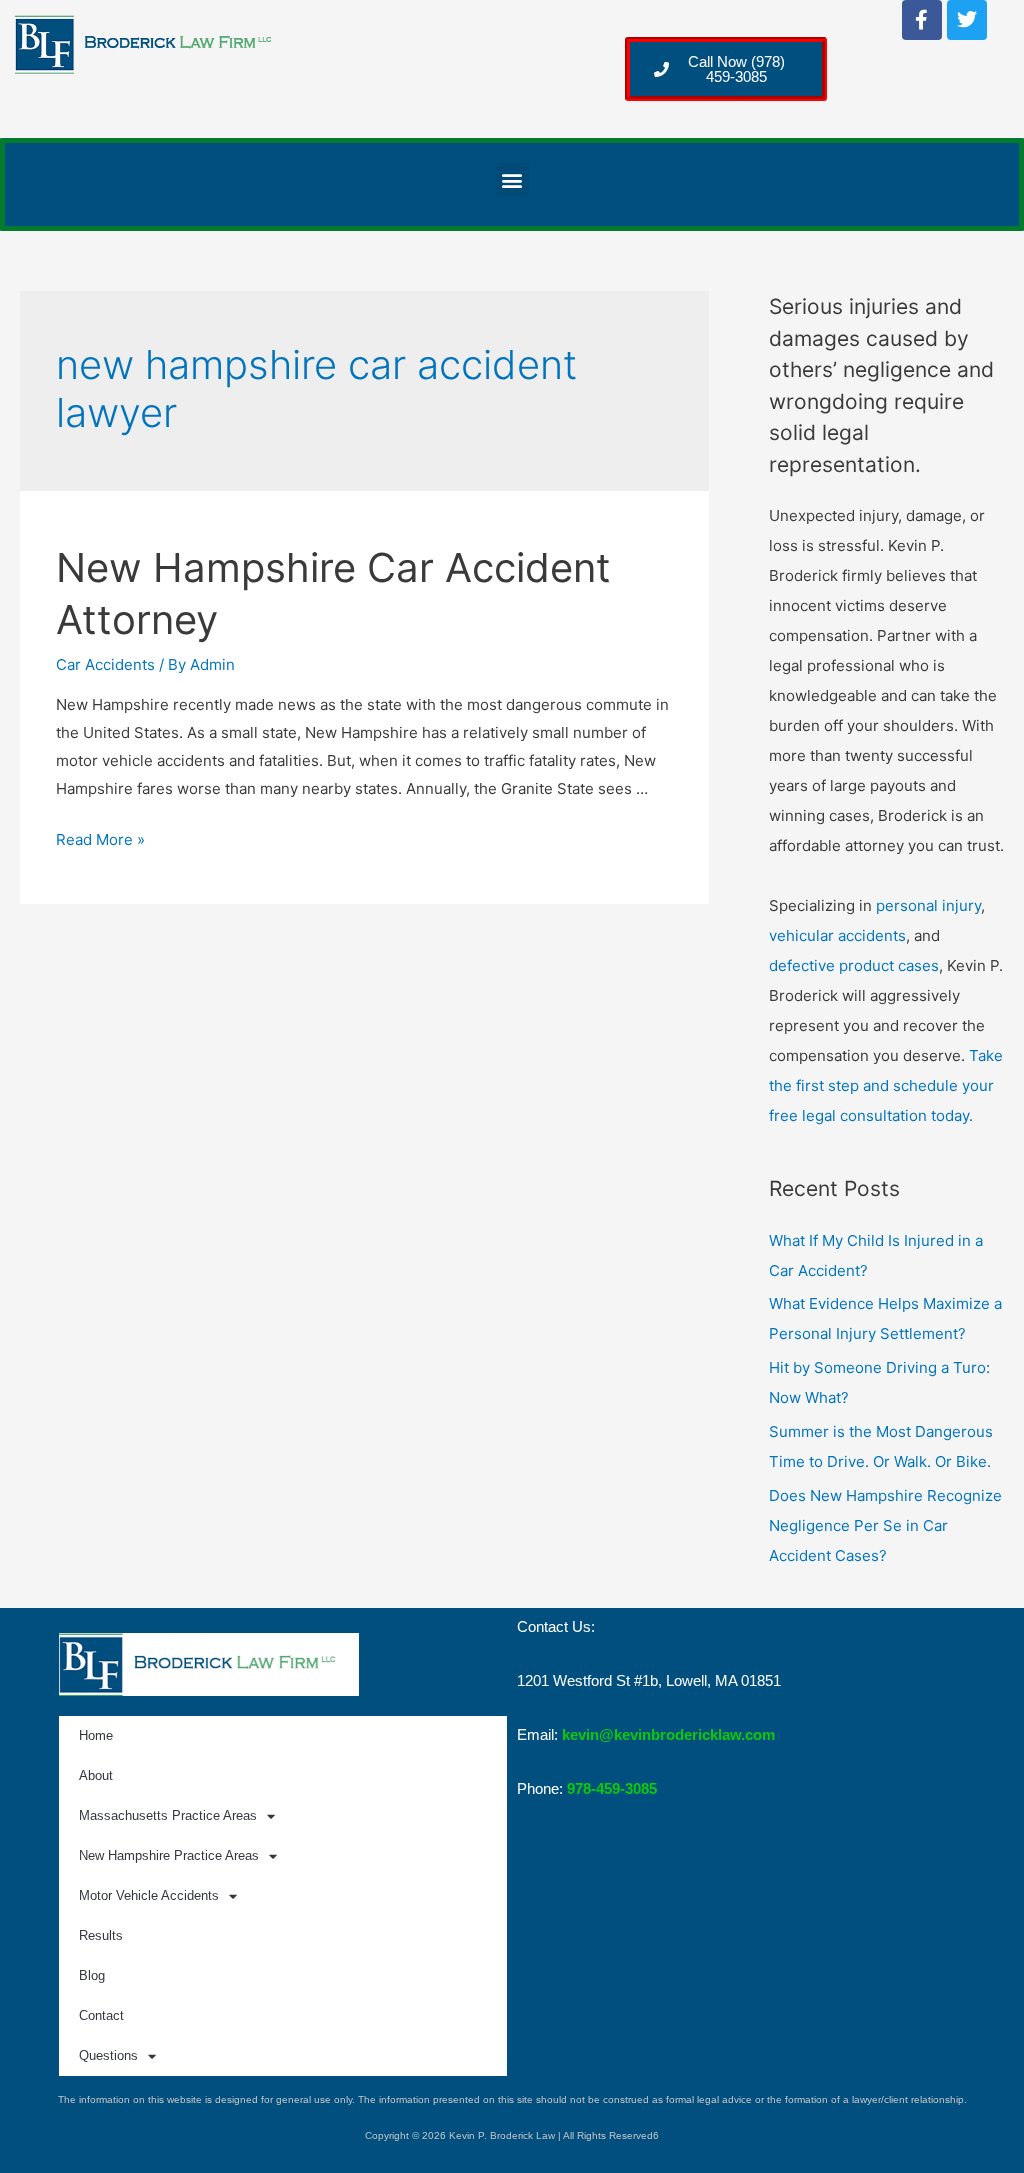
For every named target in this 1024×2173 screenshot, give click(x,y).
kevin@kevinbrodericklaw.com (668, 1734)
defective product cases (854, 965)
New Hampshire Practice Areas (169, 1855)
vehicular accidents (837, 935)
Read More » (100, 839)
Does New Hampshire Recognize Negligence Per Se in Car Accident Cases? (885, 1525)
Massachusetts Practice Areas (168, 1815)
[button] (512, 179)
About (96, 1775)
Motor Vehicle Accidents (149, 1895)
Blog (92, 1975)
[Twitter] (967, 20)
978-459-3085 (612, 1788)
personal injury (928, 905)
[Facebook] (922, 20)
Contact (101, 2015)
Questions (108, 2055)
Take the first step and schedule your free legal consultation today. (886, 1085)
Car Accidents (105, 664)
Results (101, 1935)
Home (96, 1735)
